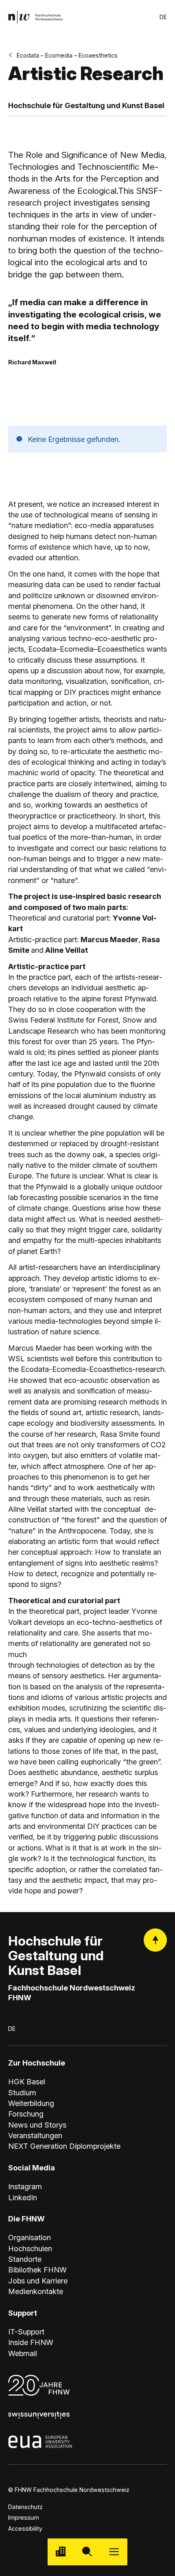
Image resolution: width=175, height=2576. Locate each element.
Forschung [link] (26, 2114)
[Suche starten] (87, 2552)
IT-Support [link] (26, 2332)
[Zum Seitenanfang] (155, 1940)
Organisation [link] (30, 2237)
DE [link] (163, 17)
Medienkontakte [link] (36, 2291)
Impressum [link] (24, 2517)
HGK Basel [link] (27, 2081)
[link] (36, 17)
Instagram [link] (25, 2186)
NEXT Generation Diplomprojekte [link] (64, 2146)
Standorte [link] (25, 2259)
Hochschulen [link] (30, 2248)
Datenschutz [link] (25, 2507)
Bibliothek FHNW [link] (37, 2270)
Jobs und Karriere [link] (38, 2281)
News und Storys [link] (37, 2125)
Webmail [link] (23, 2353)
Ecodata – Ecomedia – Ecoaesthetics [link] (67, 55)
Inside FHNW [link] (31, 2342)
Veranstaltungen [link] (35, 2135)
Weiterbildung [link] (31, 2103)
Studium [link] (22, 2092)
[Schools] (61, 2552)
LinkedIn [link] (23, 2197)
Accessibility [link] (25, 2528)
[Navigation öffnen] (114, 2552)
